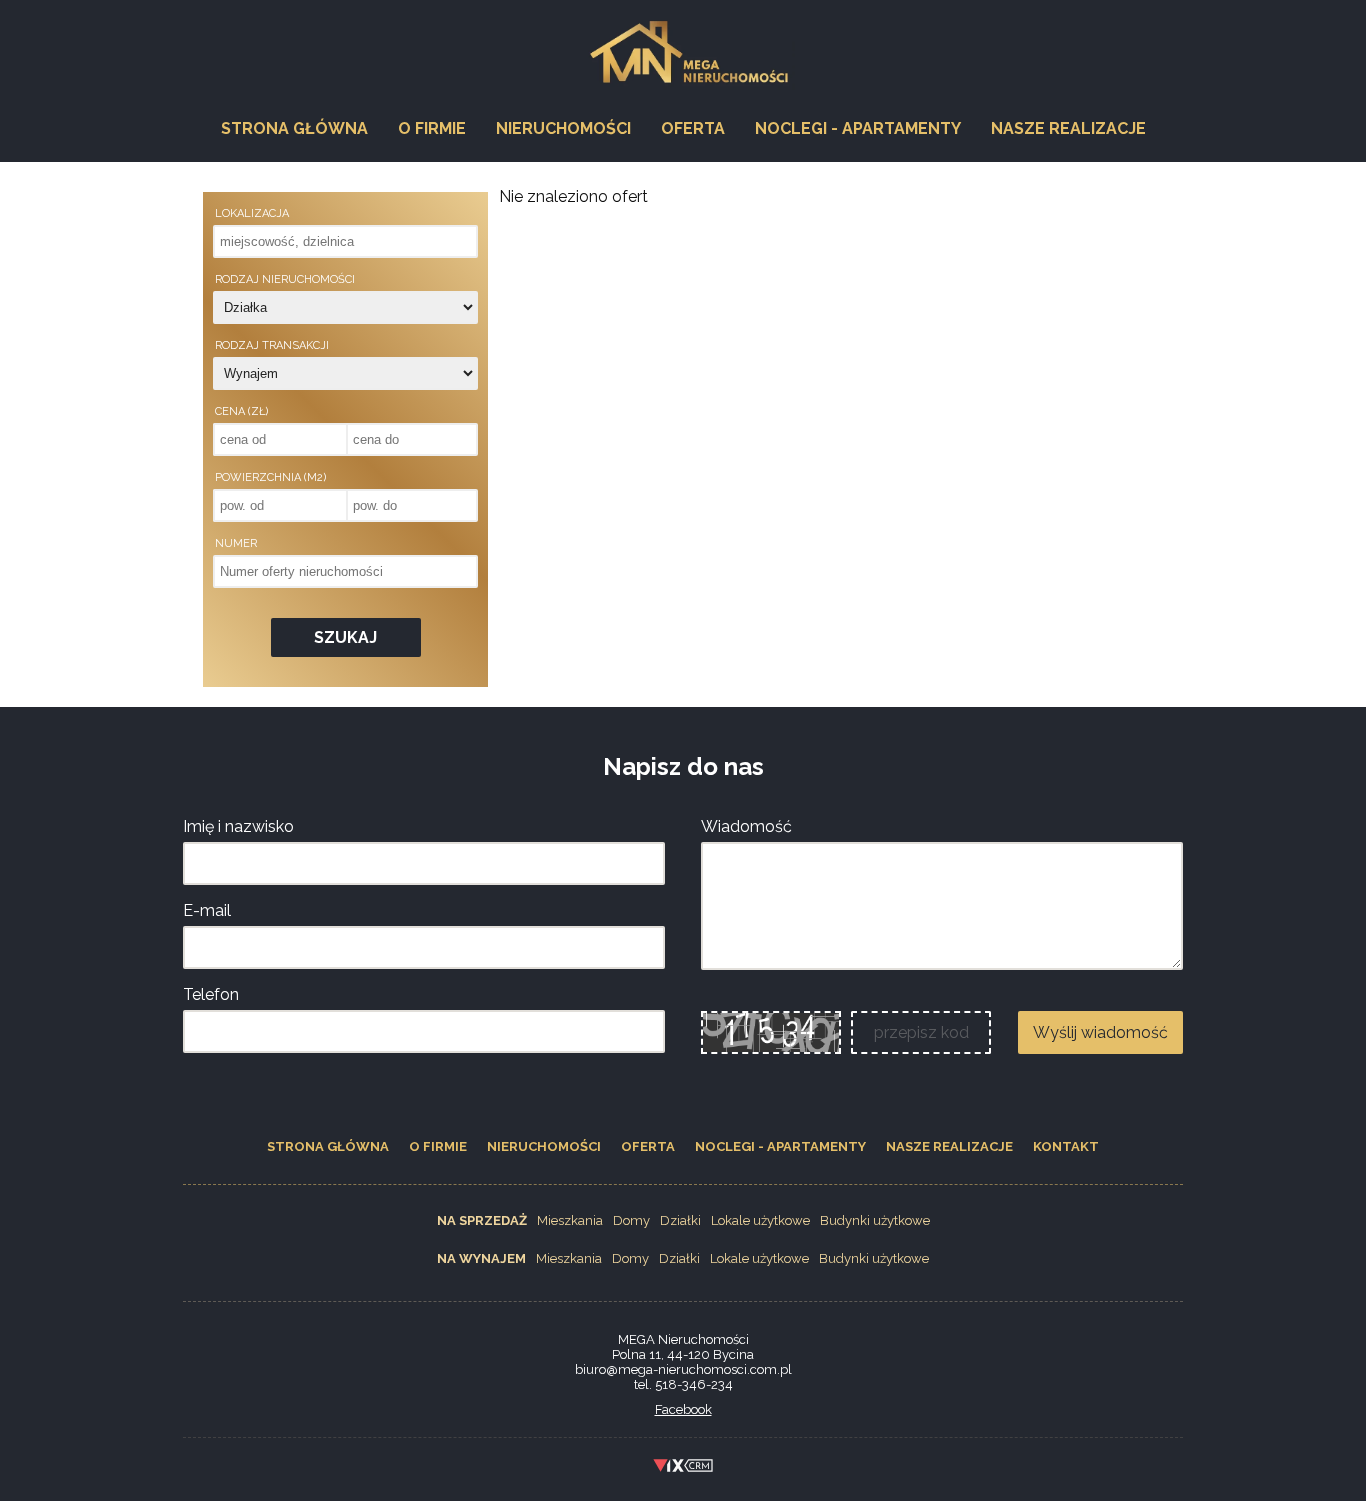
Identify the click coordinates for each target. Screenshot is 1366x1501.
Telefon (211, 994)
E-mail (207, 910)
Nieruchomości (563, 128)
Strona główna (294, 128)
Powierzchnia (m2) (270, 477)
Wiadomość (746, 826)
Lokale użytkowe (760, 1220)
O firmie (432, 128)
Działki (680, 1220)
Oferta (693, 128)
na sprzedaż (482, 1220)
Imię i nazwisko (238, 826)
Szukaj (345, 637)
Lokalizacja (252, 213)
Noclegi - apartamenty (858, 128)
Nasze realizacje (1068, 128)
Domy (631, 1220)
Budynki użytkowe (875, 1220)
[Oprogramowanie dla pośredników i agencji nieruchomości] (683, 1468)
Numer (236, 543)
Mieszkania (570, 1220)
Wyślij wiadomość (1100, 1032)
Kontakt (1066, 1146)
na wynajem (481, 1258)
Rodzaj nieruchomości (285, 279)
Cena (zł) (241, 411)
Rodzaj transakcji (272, 345)
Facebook (683, 1409)
